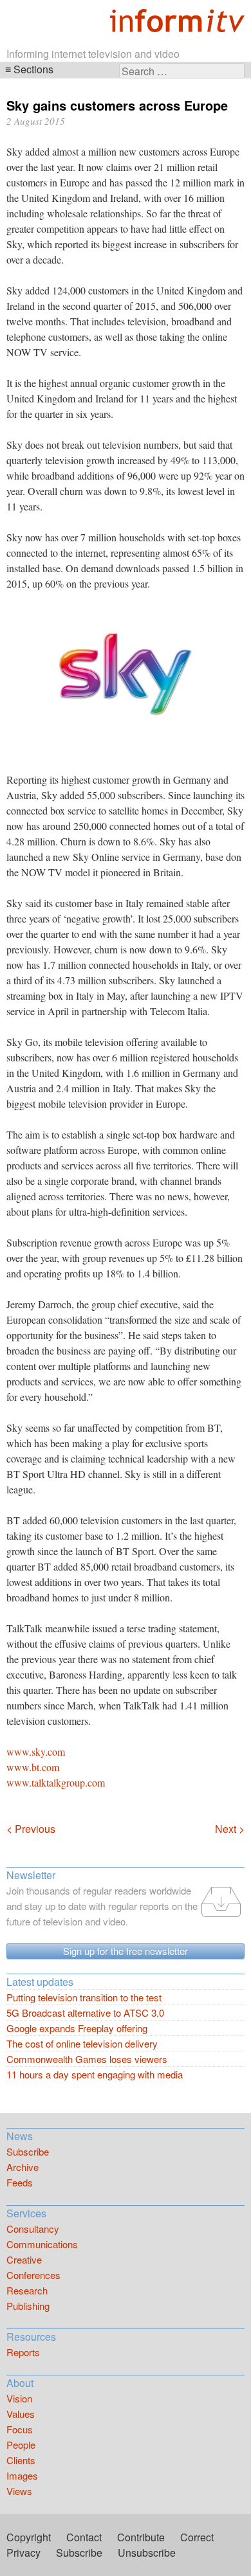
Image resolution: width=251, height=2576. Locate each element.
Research (27, 2290)
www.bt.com (33, 1767)
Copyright (29, 2537)
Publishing (28, 2306)
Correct (197, 2537)
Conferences (33, 2275)
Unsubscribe (147, 2553)
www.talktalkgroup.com (56, 1782)
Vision (19, 2398)
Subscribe (28, 2151)
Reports (23, 2352)
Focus (20, 2429)
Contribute (141, 2537)
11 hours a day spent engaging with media (95, 2074)
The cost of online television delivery (82, 2043)
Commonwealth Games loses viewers (87, 2059)
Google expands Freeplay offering (77, 2028)
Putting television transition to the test (84, 1997)
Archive (23, 2167)
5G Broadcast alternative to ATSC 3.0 (85, 2013)
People (21, 2445)
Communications (42, 2244)
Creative (24, 2259)
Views (19, 2491)
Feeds (20, 2182)
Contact (84, 2537)
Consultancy (33, 2229)
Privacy (23, 2553)
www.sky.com (36, 1752)
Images (22, 2475)
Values (21, 2414)
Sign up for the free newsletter (126, 1951)
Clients (21, 2460)
